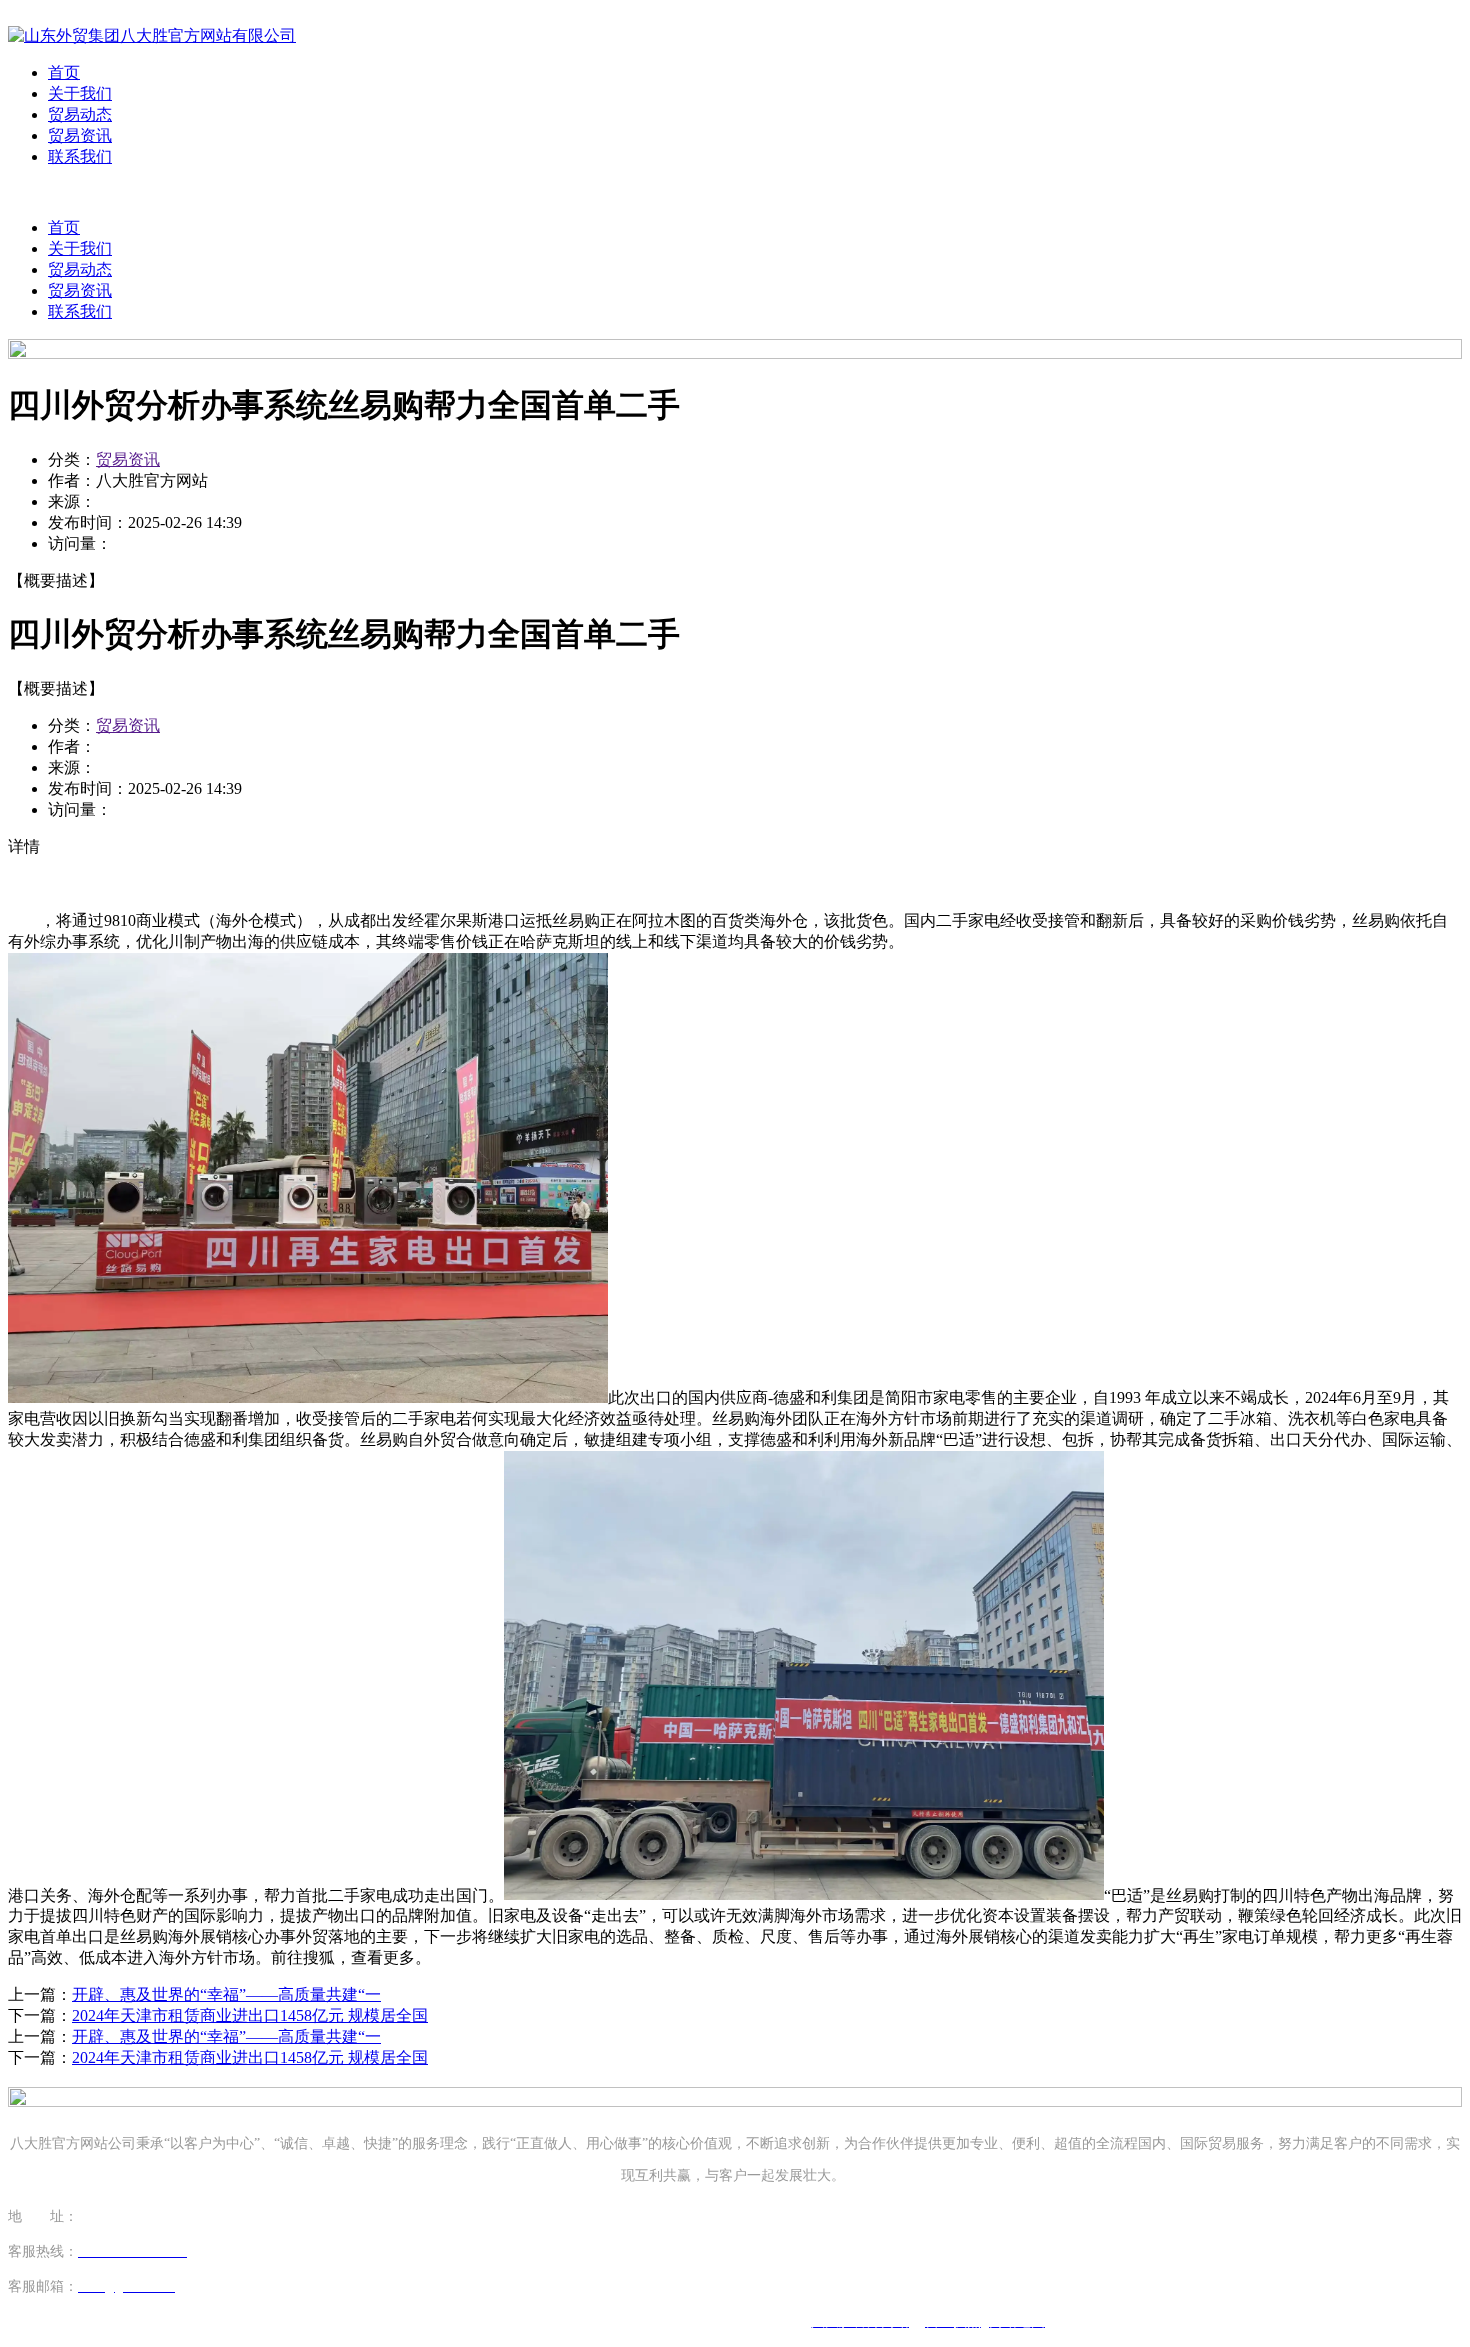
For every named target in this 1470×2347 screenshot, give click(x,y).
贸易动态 (80, 114)
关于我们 (80, 93)
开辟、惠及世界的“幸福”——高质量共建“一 (226, 1994)
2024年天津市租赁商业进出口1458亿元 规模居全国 (250, 2015)
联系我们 (80, 156)
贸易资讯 (80, 135)
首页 (64, 72)
